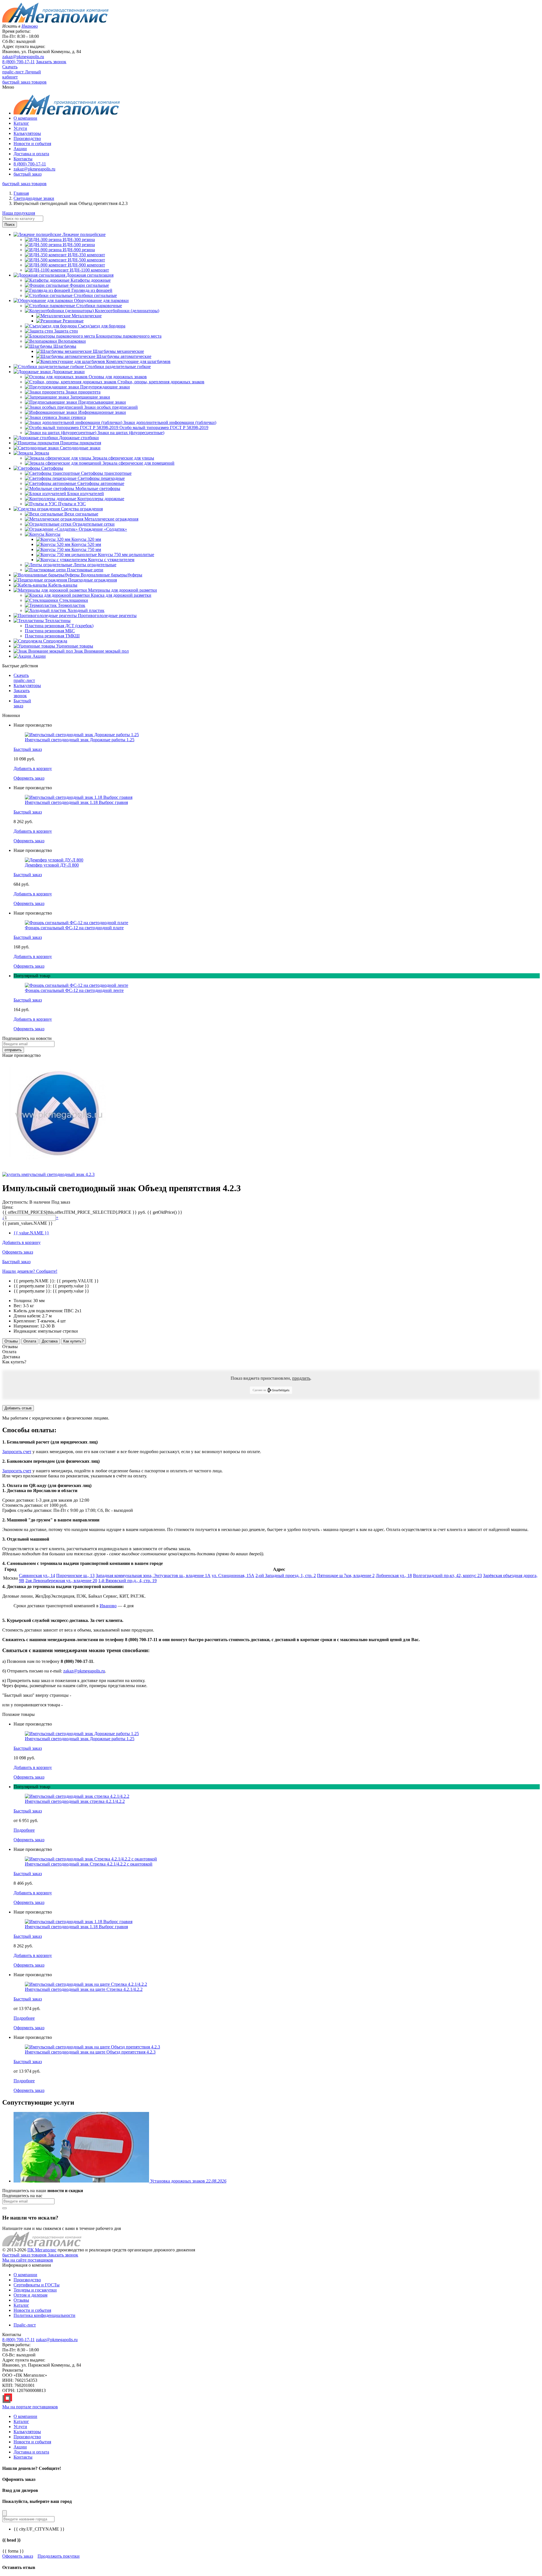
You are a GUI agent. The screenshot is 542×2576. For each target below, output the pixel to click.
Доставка (50, 1341)
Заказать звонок (51, 62)
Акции (20, 149)
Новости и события (32, 144)
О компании (25, 118)
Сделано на (259, 1390)
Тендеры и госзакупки (35, 2290)
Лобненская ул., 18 (394, 1575)
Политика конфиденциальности (44, 2315)
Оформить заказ (18, 2556)
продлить (301, 1378)
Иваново (108, 1606)
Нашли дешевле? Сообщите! (30, 1271)
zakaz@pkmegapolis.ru (23, 57)
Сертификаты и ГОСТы (37, 2285)
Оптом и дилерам (30, 2295)
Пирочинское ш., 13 (75, 1575)
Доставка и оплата (31, 154)
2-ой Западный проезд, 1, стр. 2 (286, 1575)
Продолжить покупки (59, 2556)
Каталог (21, 123)
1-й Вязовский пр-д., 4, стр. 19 (127, 1581)
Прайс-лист (25, 2325)
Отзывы (11, 1341)
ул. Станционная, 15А (233, 1575)
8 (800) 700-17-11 (18, 62)
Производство (27, 138)
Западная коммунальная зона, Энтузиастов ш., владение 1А (153, 1575)
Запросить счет (17, 1452)
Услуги (20, 128)
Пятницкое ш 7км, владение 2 (346, 1575)
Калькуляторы (27, 133)
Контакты (23, 159)
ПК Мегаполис (42, 2250)
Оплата (30, 1341)
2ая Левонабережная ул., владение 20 (61, 1581)
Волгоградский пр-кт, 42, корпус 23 (447, 1575)
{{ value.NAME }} (31, 1233)
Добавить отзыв (18, 1408)
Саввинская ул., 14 (37, 1575)
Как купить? (73, 1341)
